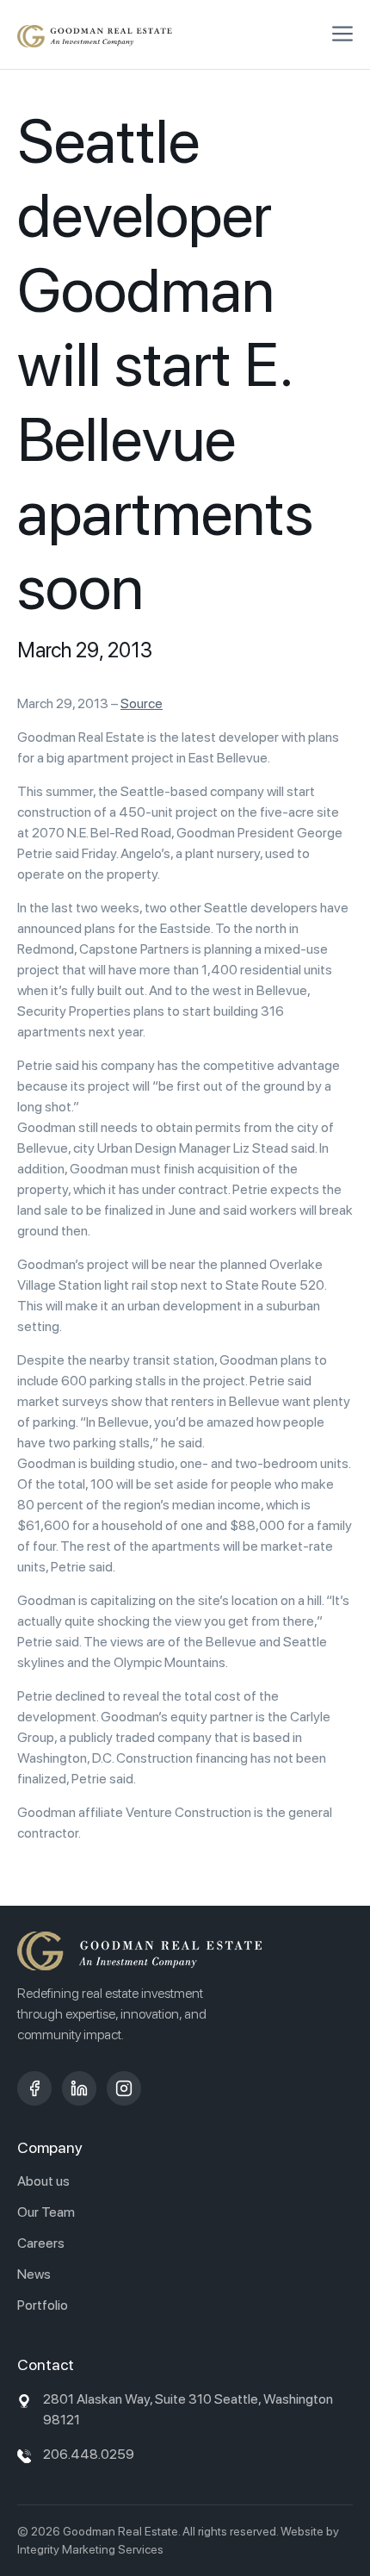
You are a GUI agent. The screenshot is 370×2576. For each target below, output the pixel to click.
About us (43, 2181)
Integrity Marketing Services (90, 2549)
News (34, 2274)
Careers (41, 2243)
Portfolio (43, 2305)
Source (142, 703)
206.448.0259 (89, 2454)
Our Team (46, 2212)
